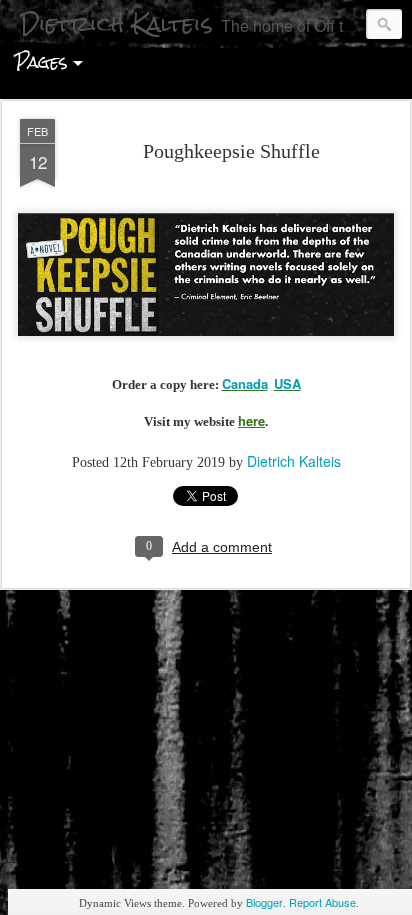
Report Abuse (322, 902)
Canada (245, 383)
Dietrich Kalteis (294, 461)
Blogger (264, 902)
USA (287, 383)
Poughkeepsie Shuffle (231, 151)
